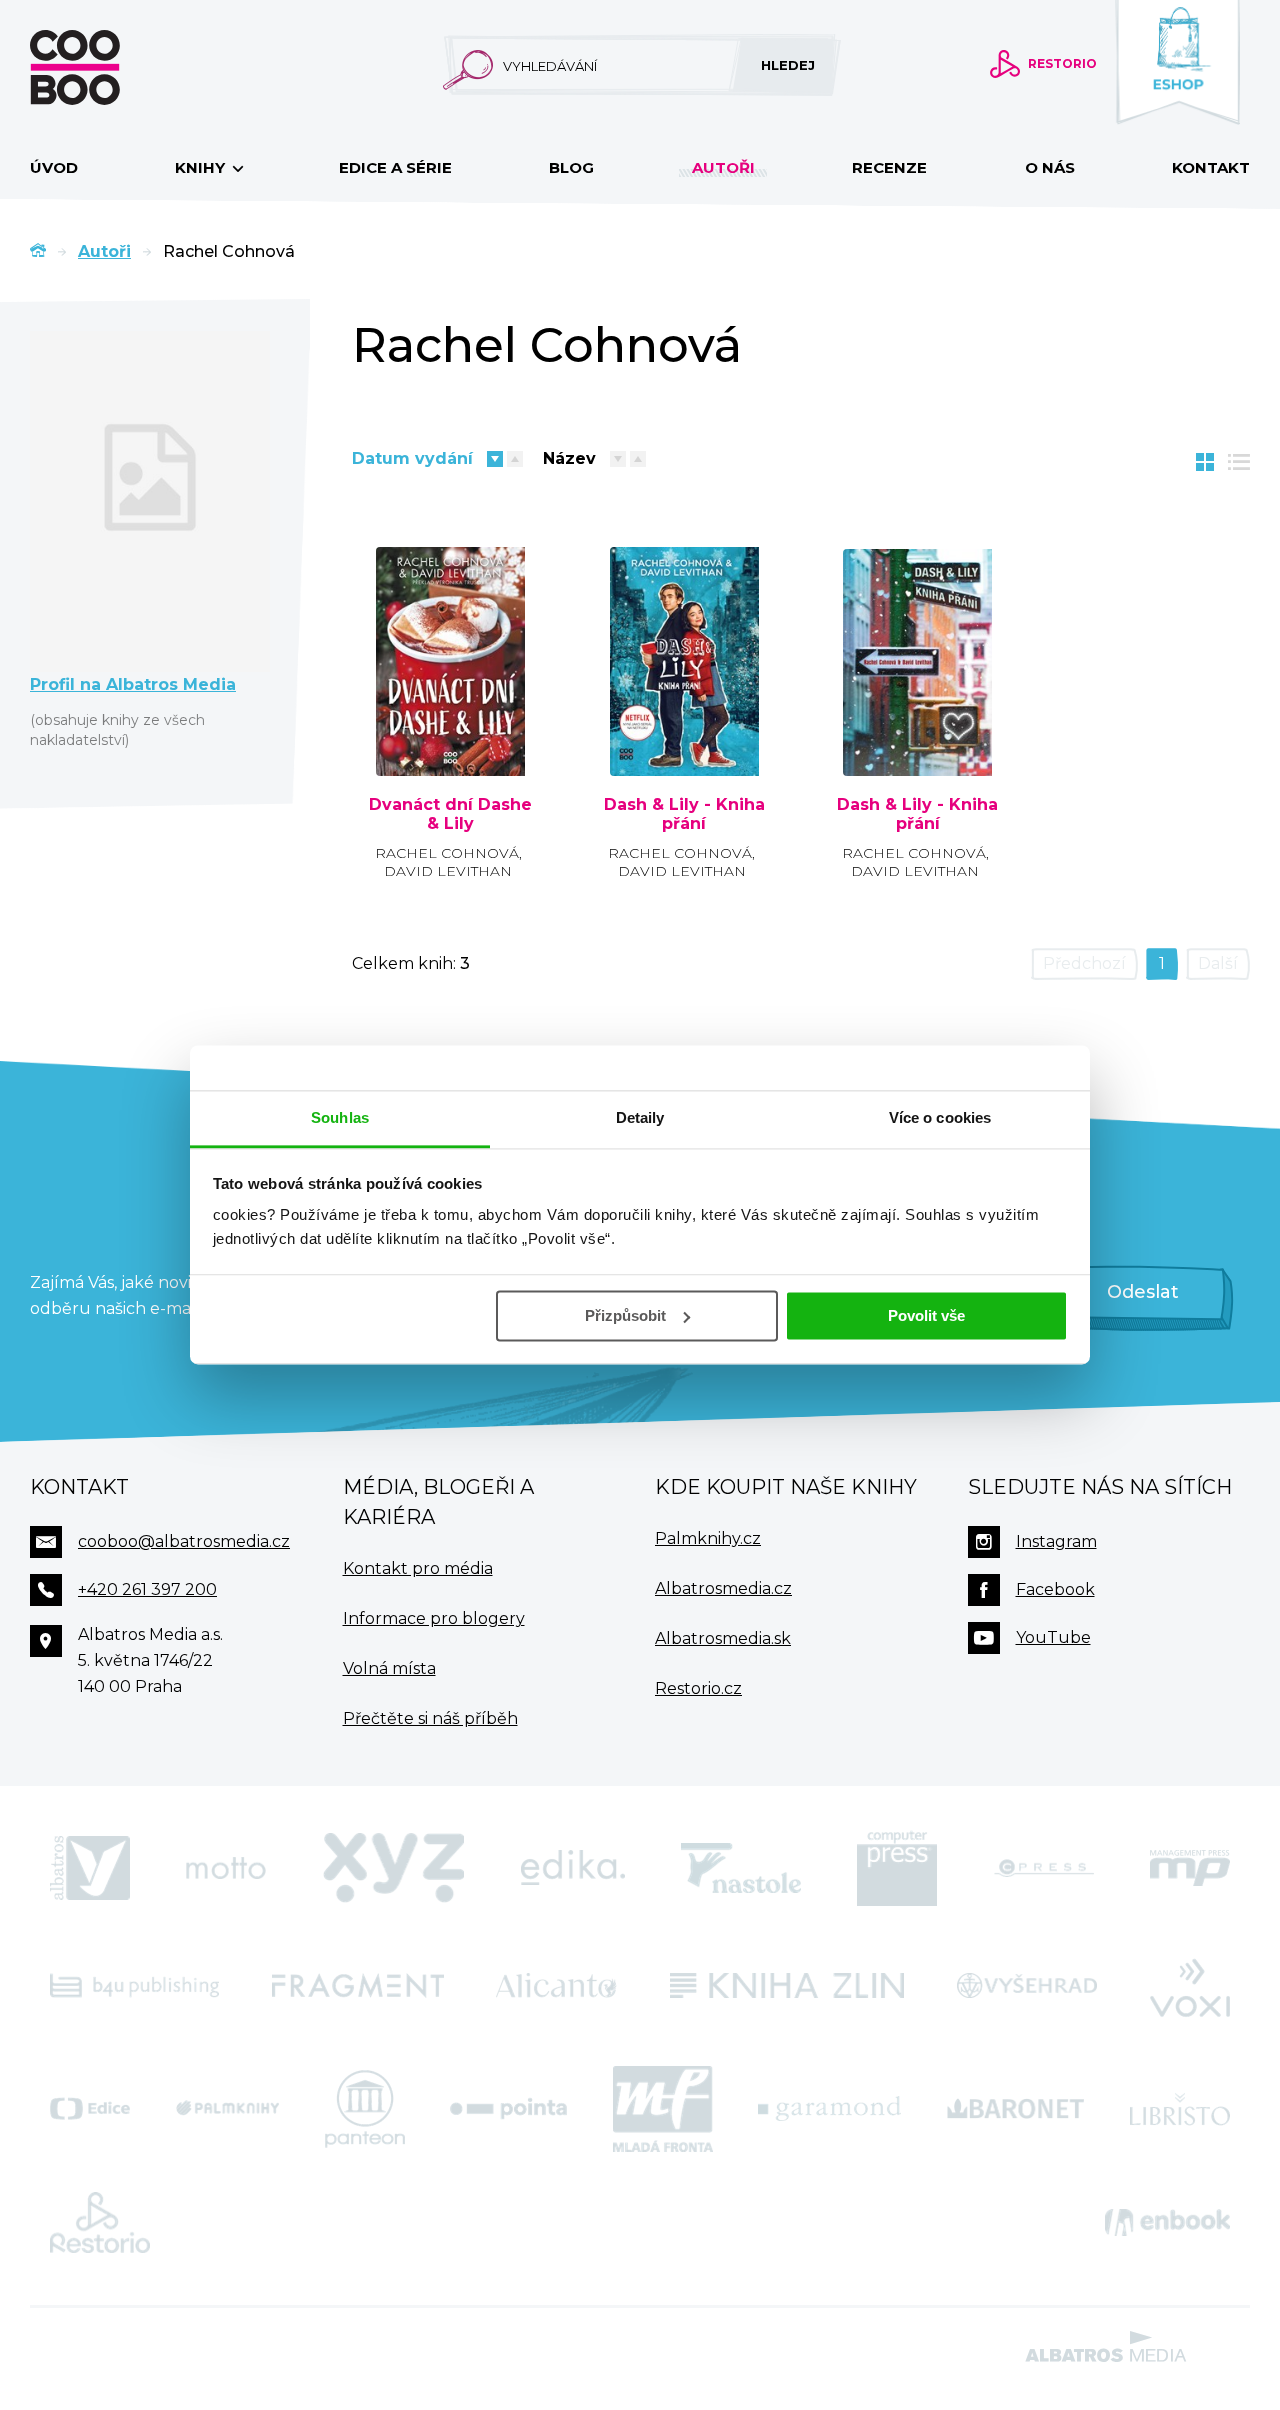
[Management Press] (1190, 1868)
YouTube (1053, 1637)
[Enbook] (1167, 2223)
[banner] (107, 67)
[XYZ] (394, 1868)
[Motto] (226, 1868)
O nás (1050, 167)
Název (569, 458)
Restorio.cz (698, 1688)
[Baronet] (1016, 2109)
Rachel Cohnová (447, 853)
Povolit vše (926, 1315)
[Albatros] (90, 1868)
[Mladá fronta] (663, 2109)
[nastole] (741, 1868)
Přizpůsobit (625, 1315)
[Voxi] (1190, 1986)
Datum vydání (412, 458)
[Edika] (573, 1868)
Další (1218, 963)
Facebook (1055, 1589)
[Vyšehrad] (1027, 1986)
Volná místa (389, 1668)
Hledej (788, 65)
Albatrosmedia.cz (723, 1588)
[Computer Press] (897, 1868)
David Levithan (448, 871)
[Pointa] (508, 2109)
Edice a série (395, 167)
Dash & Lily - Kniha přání (684, 814)
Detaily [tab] (640, 1117)
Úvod (54, 167)
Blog (571, 167)
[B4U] (134, 1986)
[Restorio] (100, 2223)
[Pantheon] (365, 2109)
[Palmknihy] (228, 2109)
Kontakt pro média (418, 1568)
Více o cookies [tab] (940, 1117)
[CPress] (1044, 1868)
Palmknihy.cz (708, 1538)
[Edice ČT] (90, 2109)
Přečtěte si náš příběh (430, 1718)
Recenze (889, 167)
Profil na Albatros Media (133, 684)
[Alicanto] (556, 1986)
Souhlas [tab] (340, 1117)
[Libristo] (1180, 2109)
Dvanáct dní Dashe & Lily (450, 814)
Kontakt (1211, 167)
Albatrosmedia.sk (723, 1638)
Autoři (723, 167)
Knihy (202, 167)
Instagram (1056, 1541)
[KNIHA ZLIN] (787, 1986)
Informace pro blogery (434, 1618)
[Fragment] (358, 1986)
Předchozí (1084, 963)
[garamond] (829, 2109)
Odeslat (1143, 1292)
